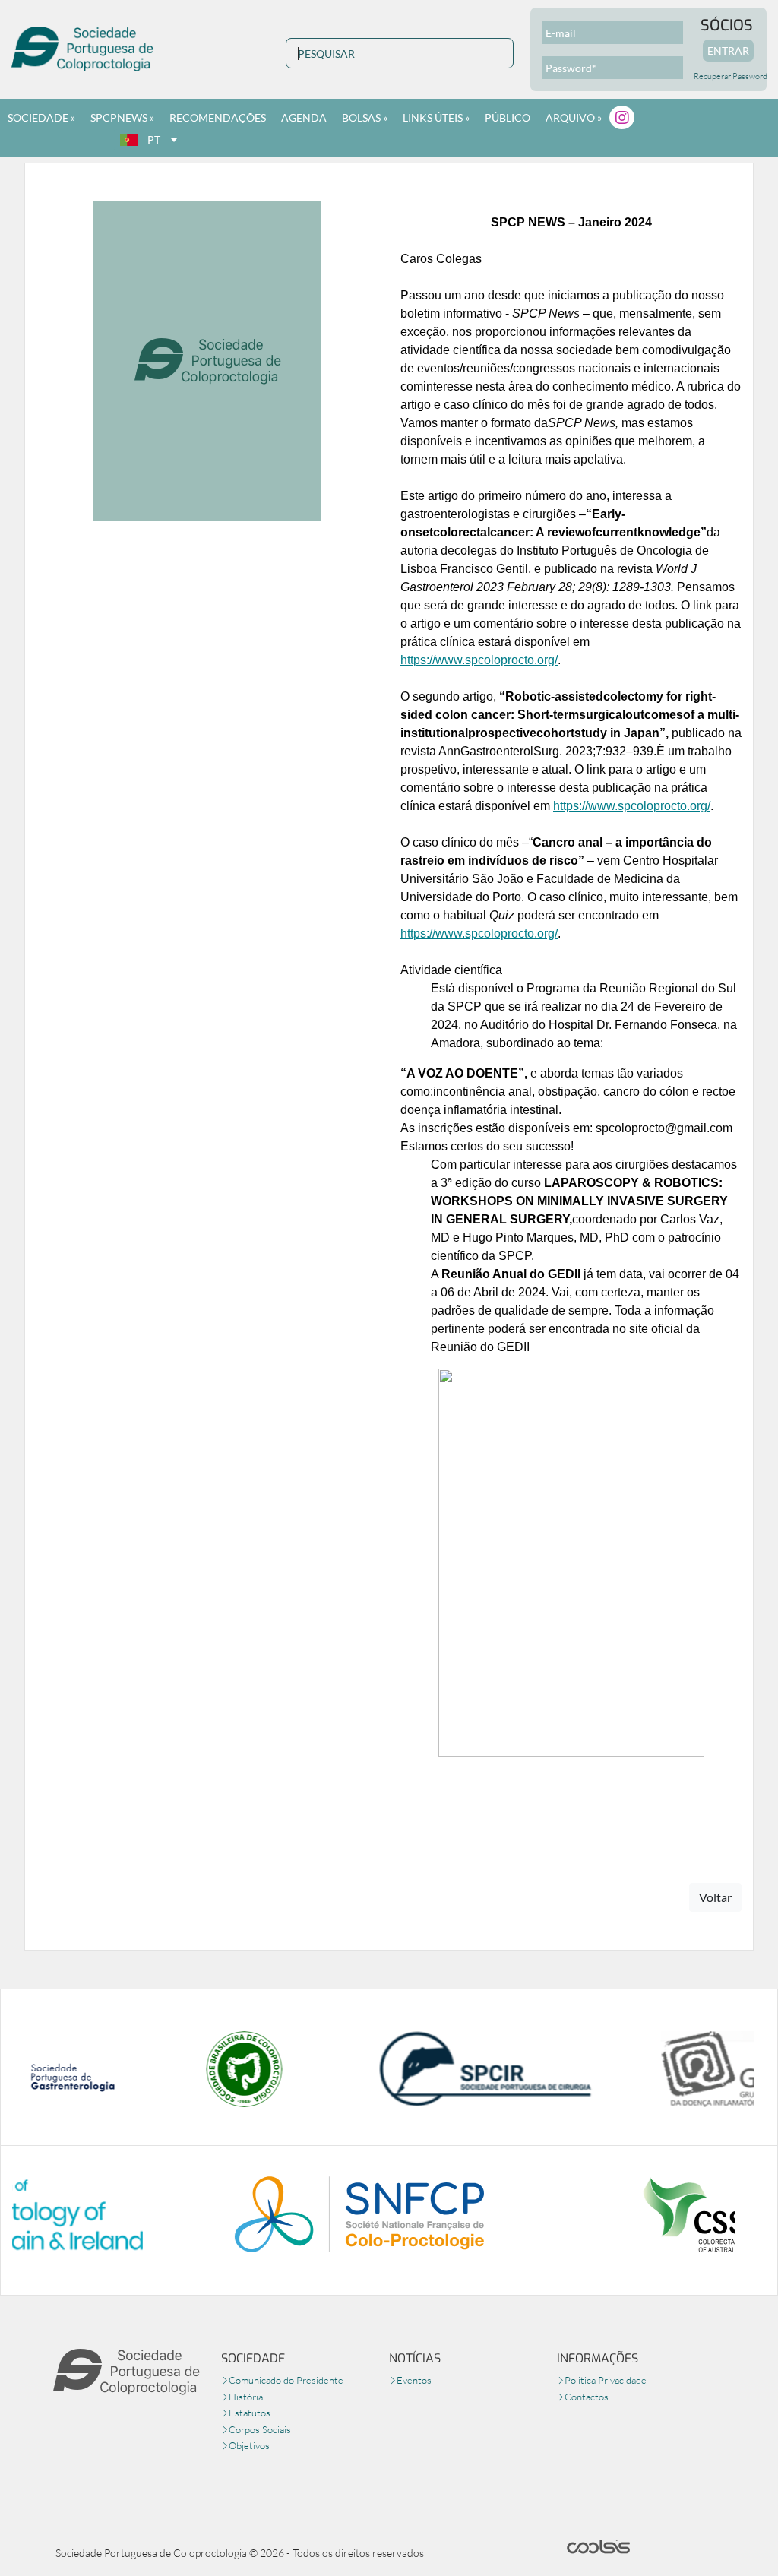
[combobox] (148, 140)
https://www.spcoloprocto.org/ (479, 660)
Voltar (715, 1897)
